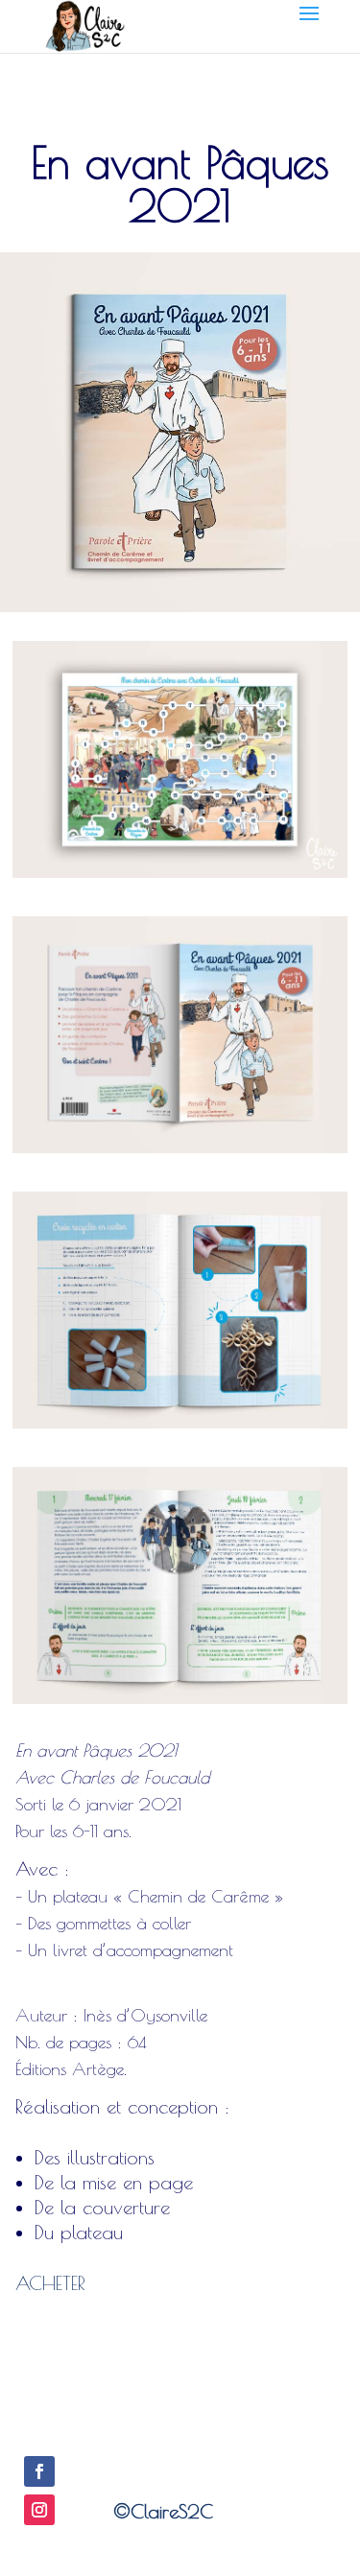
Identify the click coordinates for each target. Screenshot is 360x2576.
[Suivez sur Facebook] (39, 2471)
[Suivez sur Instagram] (39, 2510)
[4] (180, 1153)
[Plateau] (180, 877)
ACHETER (50, 2283)
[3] (180, 1428)
